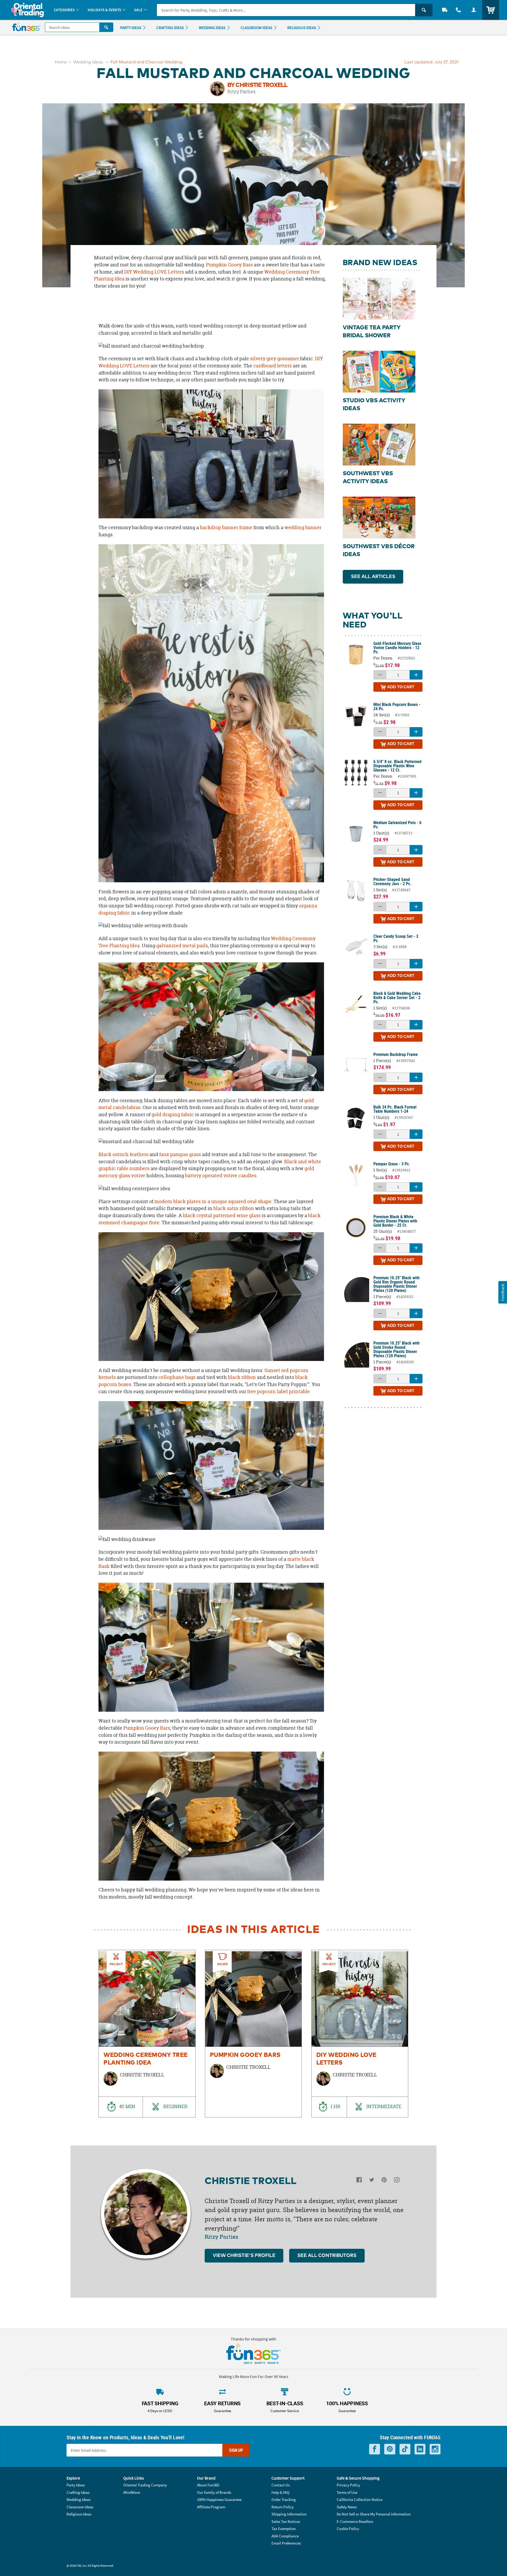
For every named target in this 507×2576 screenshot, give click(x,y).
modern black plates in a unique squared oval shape (213, 1201)
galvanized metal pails (182, 946)
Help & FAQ (280, 2492)
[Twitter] (372, 2181)
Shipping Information (289, 2514)
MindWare (132, 2492)
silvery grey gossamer (274, 359)
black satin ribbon (234, 1208)
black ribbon (242, 1377)
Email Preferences (286, 2543)
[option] (147, 2034)
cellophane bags (176, 1377)
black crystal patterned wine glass (222, 1215)
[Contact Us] (458, 10)
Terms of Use (347, 2492)
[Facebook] (359, 2181)
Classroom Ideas (80, 2507)
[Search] (424, 10)
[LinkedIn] (420, 2449)
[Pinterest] (384, 2181)
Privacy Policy (348, 2485)
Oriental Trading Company (145, 2485)
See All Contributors (327, 2256)
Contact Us (281, 2485)
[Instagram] (397, 2181)
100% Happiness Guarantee (219, 2499)
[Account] (474, 10)
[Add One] (416, 675)
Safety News (347, 2507)
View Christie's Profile (244, 2256)
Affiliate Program (211, 2507)
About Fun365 (208, 2485)
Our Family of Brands (214, 2492)
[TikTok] (405, 2449)
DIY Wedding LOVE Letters (154, 272)
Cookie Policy (348, 2529)
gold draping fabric (173, 1114)
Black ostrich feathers (124, 1154)
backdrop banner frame (226, 527)
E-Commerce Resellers (355, 2521)
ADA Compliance (285, 2536)
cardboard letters (272, 366)
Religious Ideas (79, 2514)
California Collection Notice (360, 2499)
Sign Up (236, 2450)
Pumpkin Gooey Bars (229, 265)
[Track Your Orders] (445, 10)
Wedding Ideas (88, 62)
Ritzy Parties (241, 91)
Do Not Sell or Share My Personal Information (374, 2514)
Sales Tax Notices (286, 2521)
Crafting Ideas (78, 2492)
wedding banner (303, 527)
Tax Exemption (284, 2529)
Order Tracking (284, 2499)
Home (61, 62)
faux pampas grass (180, 1154)
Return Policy (283, 2507)
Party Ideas (76, 2485)
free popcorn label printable (278, 1391)
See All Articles (373, 577)
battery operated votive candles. (221, 1176)
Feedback (503, 1292)
